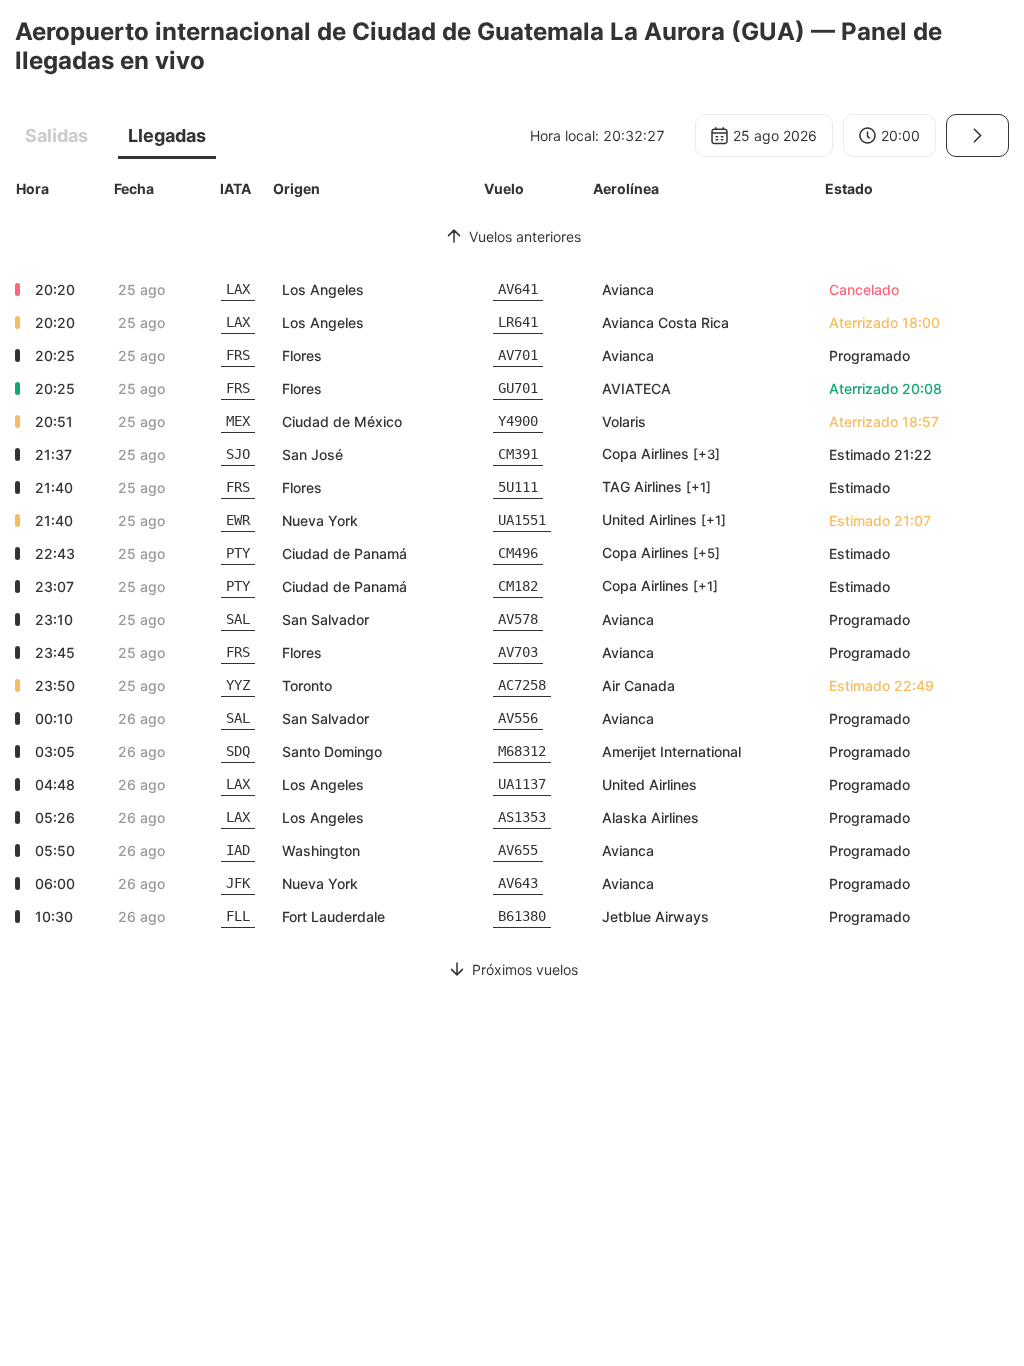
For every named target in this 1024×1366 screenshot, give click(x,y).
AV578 (518, 619)
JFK (238, 883)
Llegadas (167, 135)
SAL (238, 619)
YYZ (238, 685)
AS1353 (522, 817)
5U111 (518, 487)
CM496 (518, 553)
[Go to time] (977, 135)
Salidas (56, 135)
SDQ (238, 751)
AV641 (518, 289)
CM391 (518, 454)
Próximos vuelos (525, 969)
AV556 (518, 718)
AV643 (518, 883)
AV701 (518, 355)
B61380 (522, 916)
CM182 (518, 586)
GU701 (518, 388)
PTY (238, 553)
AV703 (518, 652)
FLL (238, 916)
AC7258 (522, 685)
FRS (238, 355)
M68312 (522, 751)
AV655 (518, 850)
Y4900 (518, 421)
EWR (238, 520)
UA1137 (522, 784)
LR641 (518, 322)
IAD (238, 850)
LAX (238, 289)
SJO (238, 454)
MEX (238, 421)
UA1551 (522, 520)
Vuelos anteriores (525, 236)
